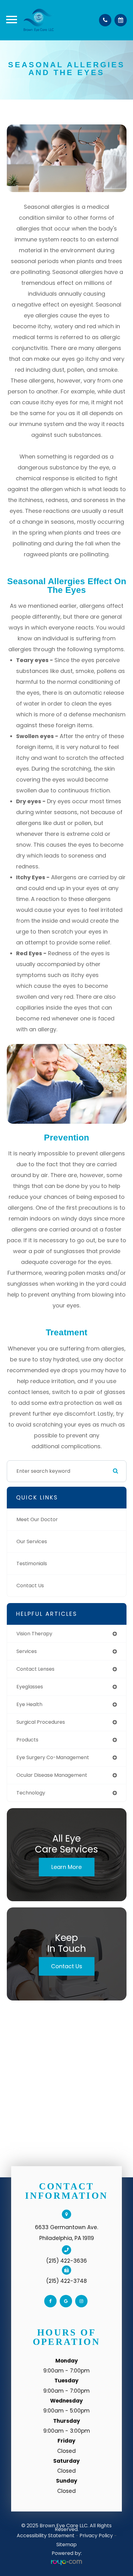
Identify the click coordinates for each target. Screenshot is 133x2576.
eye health (29, 1704)
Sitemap (66, 2545)
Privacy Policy (96, 2536)
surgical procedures (41, 1722)
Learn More (66, 1867)
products (27, 1740)
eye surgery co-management (53, 1757)
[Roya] (66, 2563)
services (27, 1651)
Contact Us (30, 1586)
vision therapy (34, 1634)
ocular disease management (52, 1775)
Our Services (32, 1541)
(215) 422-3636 (66, 2261)
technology (31, 1793)
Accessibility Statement (46, 2536)
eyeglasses (30, 1687)
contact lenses (35, 1669)
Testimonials (32, 1564)
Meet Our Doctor (37, 1519)
